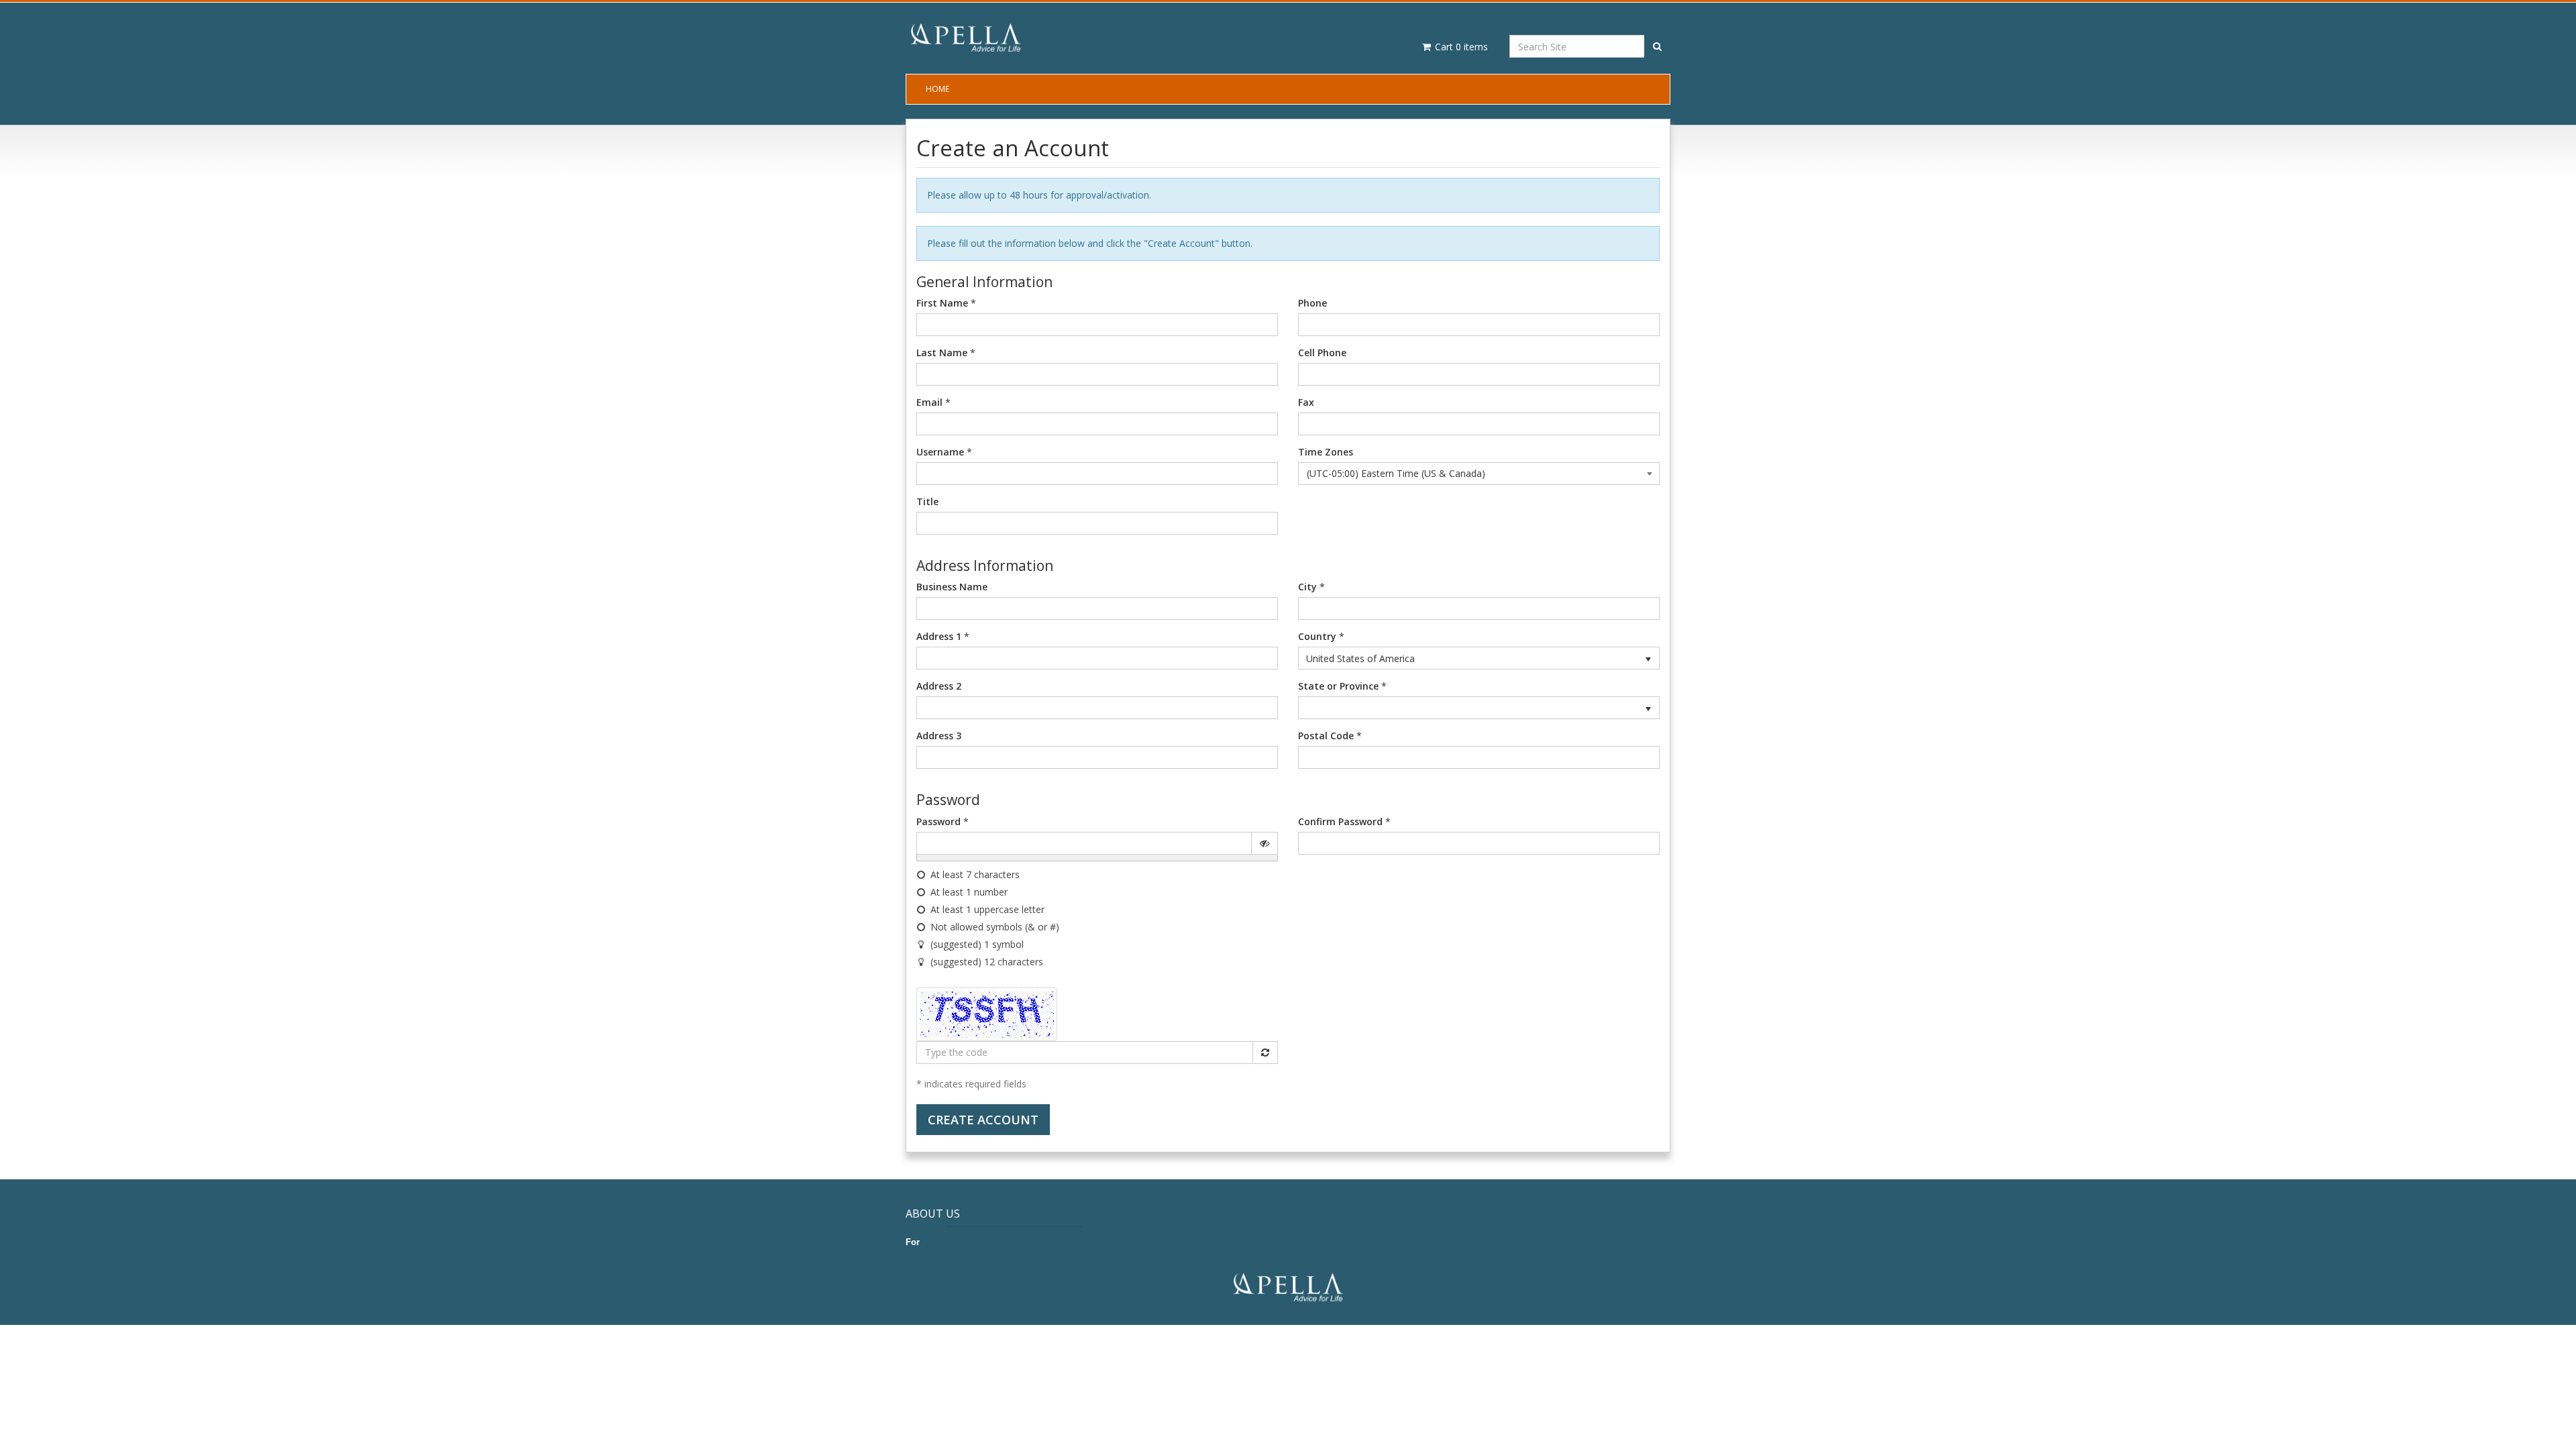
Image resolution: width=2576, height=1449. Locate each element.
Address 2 (939, 686)
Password (938, 821)
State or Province (1338, 686)
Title (927, 501)
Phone (1312, 303)
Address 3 (939, 736)
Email (929, 402)
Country (1317, 636)
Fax (1306, 402)
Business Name (952, 587)
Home (937, 89)
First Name (942, 303)
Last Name (942, 353)
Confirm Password (1340, 821)
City (1307, 587)
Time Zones (1326, 452)
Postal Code (1326, 736)
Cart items (1460, 47)
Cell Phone (1322, 353)
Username (940, 452)
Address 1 (939, 636)
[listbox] (1479, 658)
